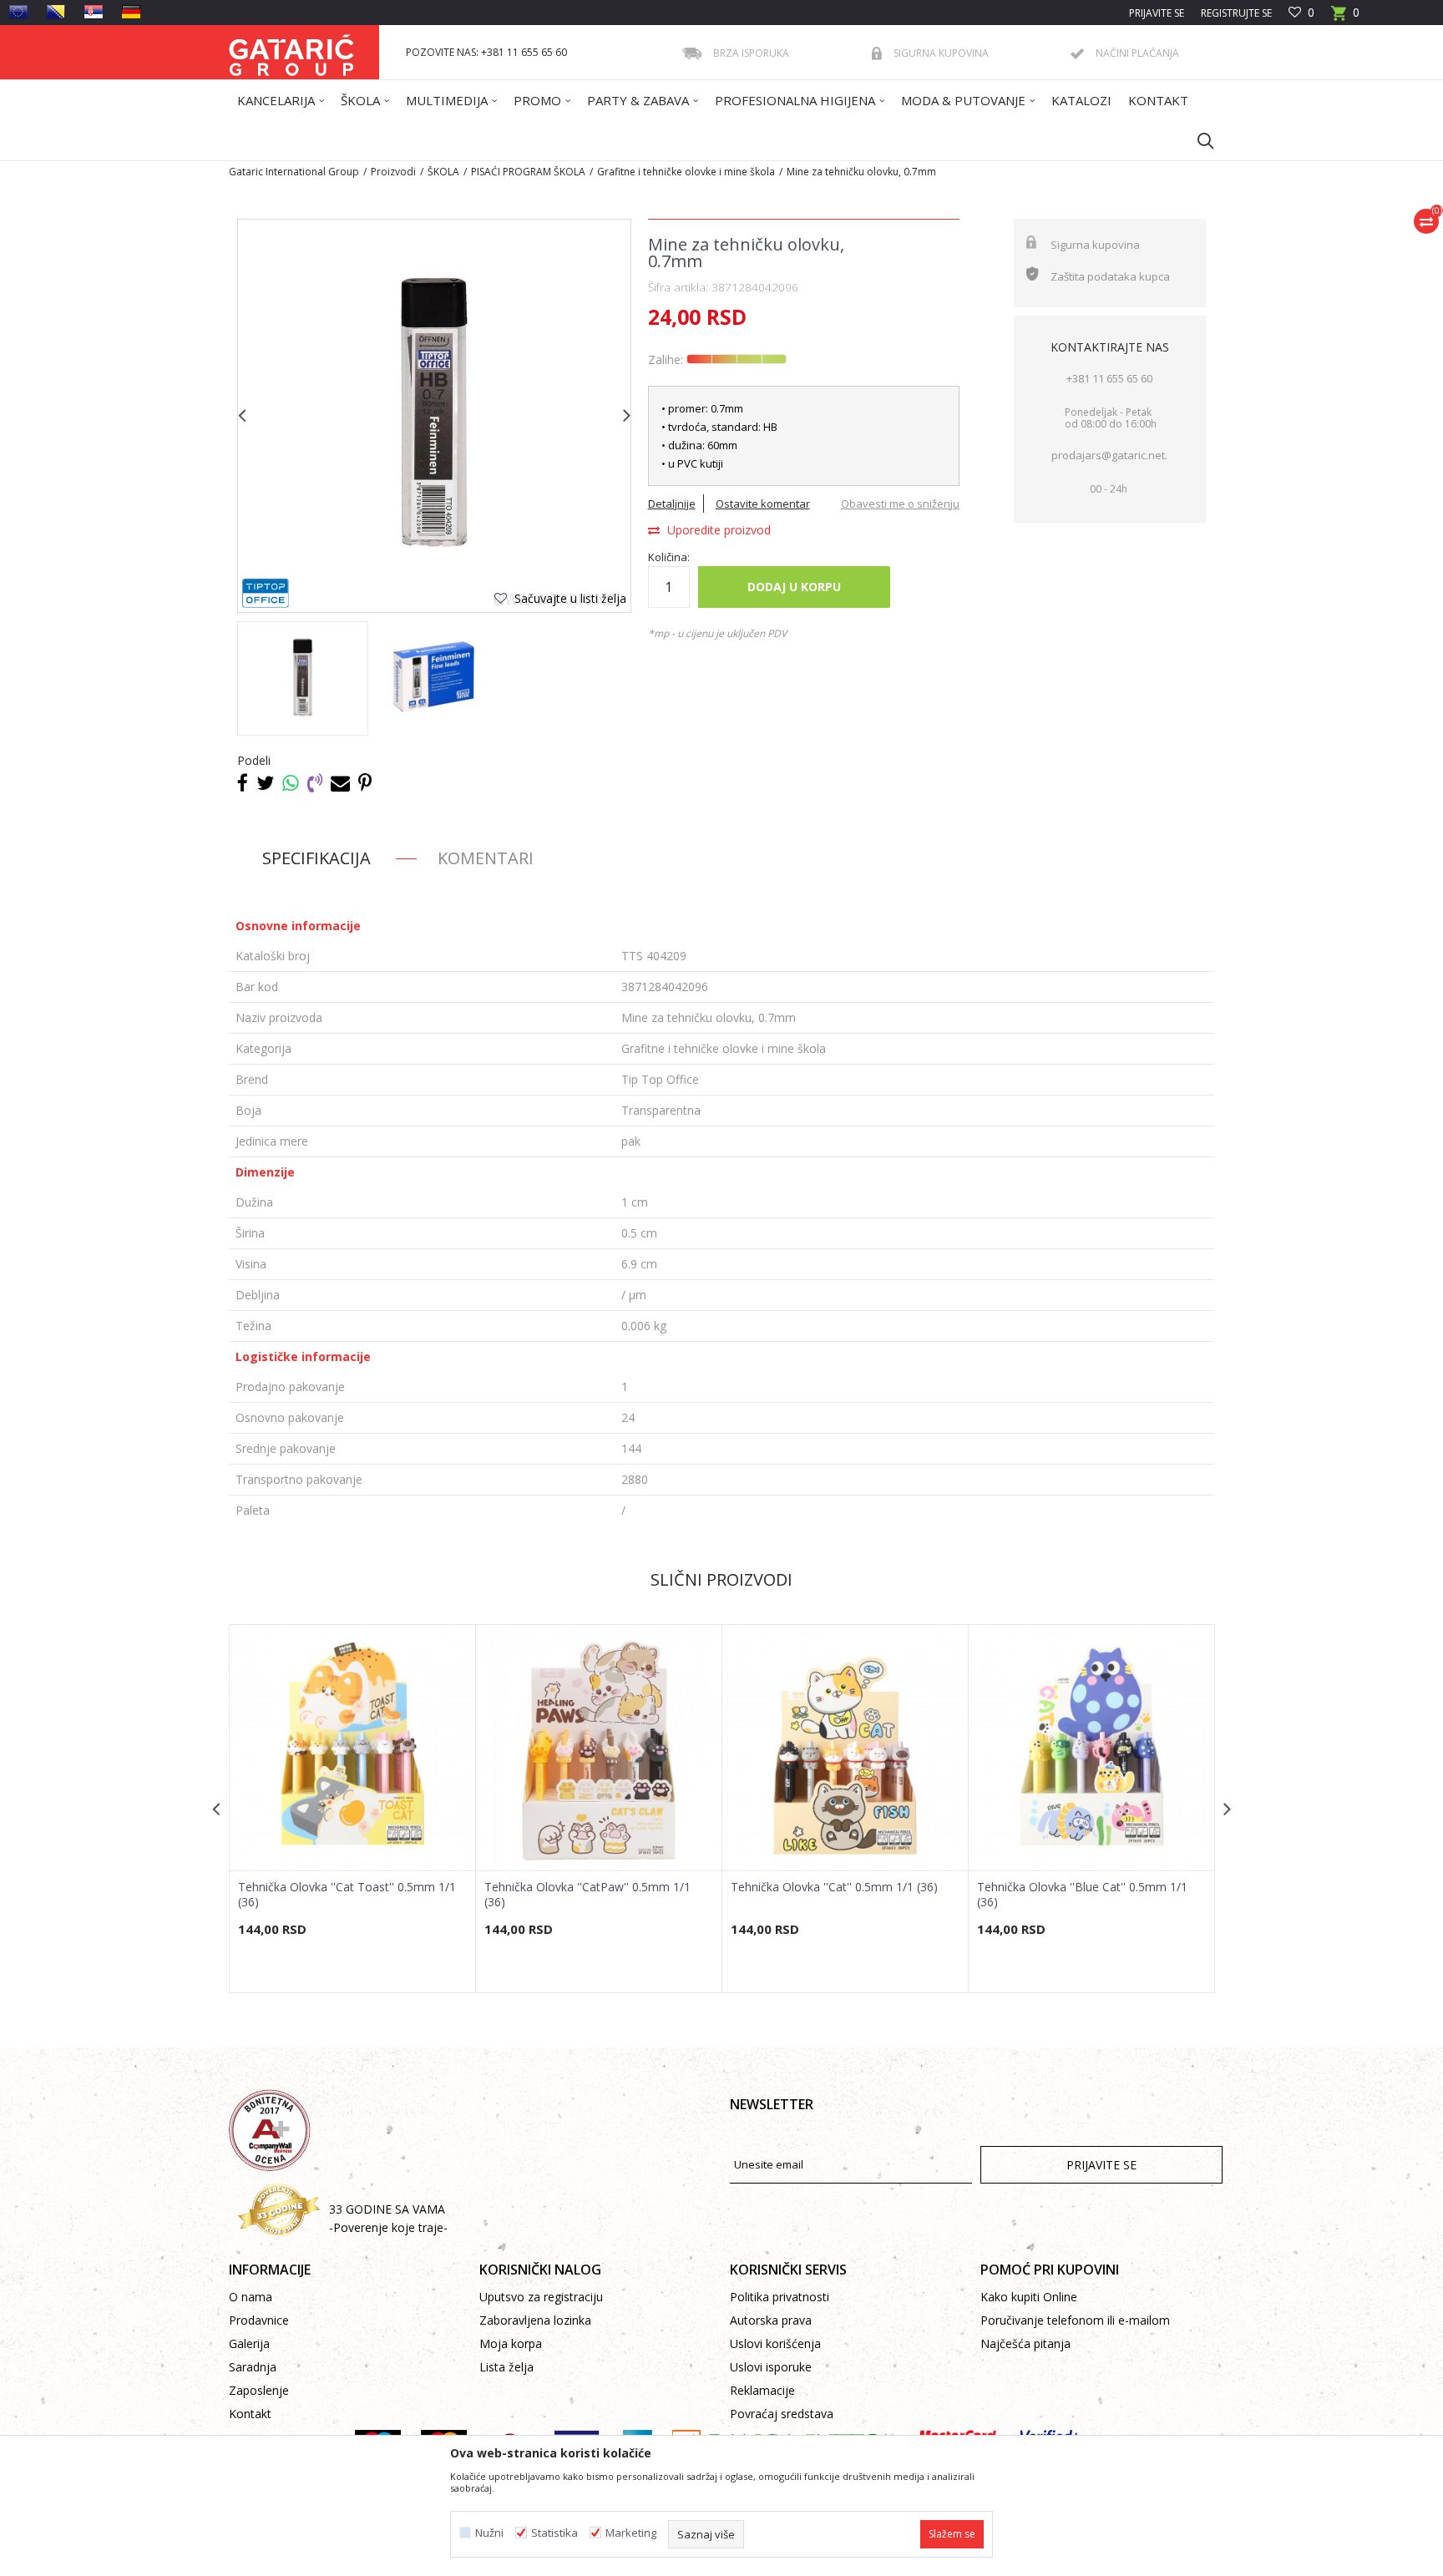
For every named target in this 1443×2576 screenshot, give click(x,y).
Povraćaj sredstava (782, 2414)
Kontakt (250, 2414)
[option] (303, 678)
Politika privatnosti (780, 2297)
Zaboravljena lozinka (535, 2320)
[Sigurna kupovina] (877, 53)
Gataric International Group (294, 172)
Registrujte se (1236, 13)
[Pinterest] (365, 782)
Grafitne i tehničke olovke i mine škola (686, 172)
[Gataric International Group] (291, 52)
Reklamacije (762, 2390)
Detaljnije (672, 504)
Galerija (249, 2343)
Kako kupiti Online (1029, 2297)
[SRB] (94, 12)
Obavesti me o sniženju (900, 504)
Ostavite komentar (763, 504)
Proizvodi (393, 172)
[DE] (131, 12)
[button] (1197, 140)
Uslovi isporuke (771, 2367)
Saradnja (253, 2367)
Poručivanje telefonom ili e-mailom (1075, 2320)
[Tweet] (265, 782)
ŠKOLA (443, 172)
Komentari (486, 858)
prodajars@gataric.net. (1109, 455)
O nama (251, 2297)
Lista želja (506, 2367)
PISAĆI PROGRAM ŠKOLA (528, 172)
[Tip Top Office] (266, 593)
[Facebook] (243, 782)
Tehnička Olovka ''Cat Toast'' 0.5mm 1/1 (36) (347, 1895)
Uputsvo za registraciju (541, 2297)
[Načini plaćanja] (1077, 54)
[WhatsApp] (291, 782)
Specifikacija (316, 858)
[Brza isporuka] (691, 53)
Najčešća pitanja (1025, 2343)
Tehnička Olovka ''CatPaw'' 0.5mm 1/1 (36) (587, 1895)
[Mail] (340, 782)
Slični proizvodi (721, 1579)
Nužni (489, 2533)
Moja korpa (511, 2343)
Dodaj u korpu (794, 587)
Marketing (631, 2533)
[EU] (18, 12)
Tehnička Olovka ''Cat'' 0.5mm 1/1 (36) (834, 1887)
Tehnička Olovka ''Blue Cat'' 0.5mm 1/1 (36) (1082, 1895)
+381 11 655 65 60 (1109, 378)
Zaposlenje (259, 2390)
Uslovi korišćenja (775, 2343)
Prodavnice (259, 2320)
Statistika (554, 2533)
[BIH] (56, 12)
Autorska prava (771, 2320)
